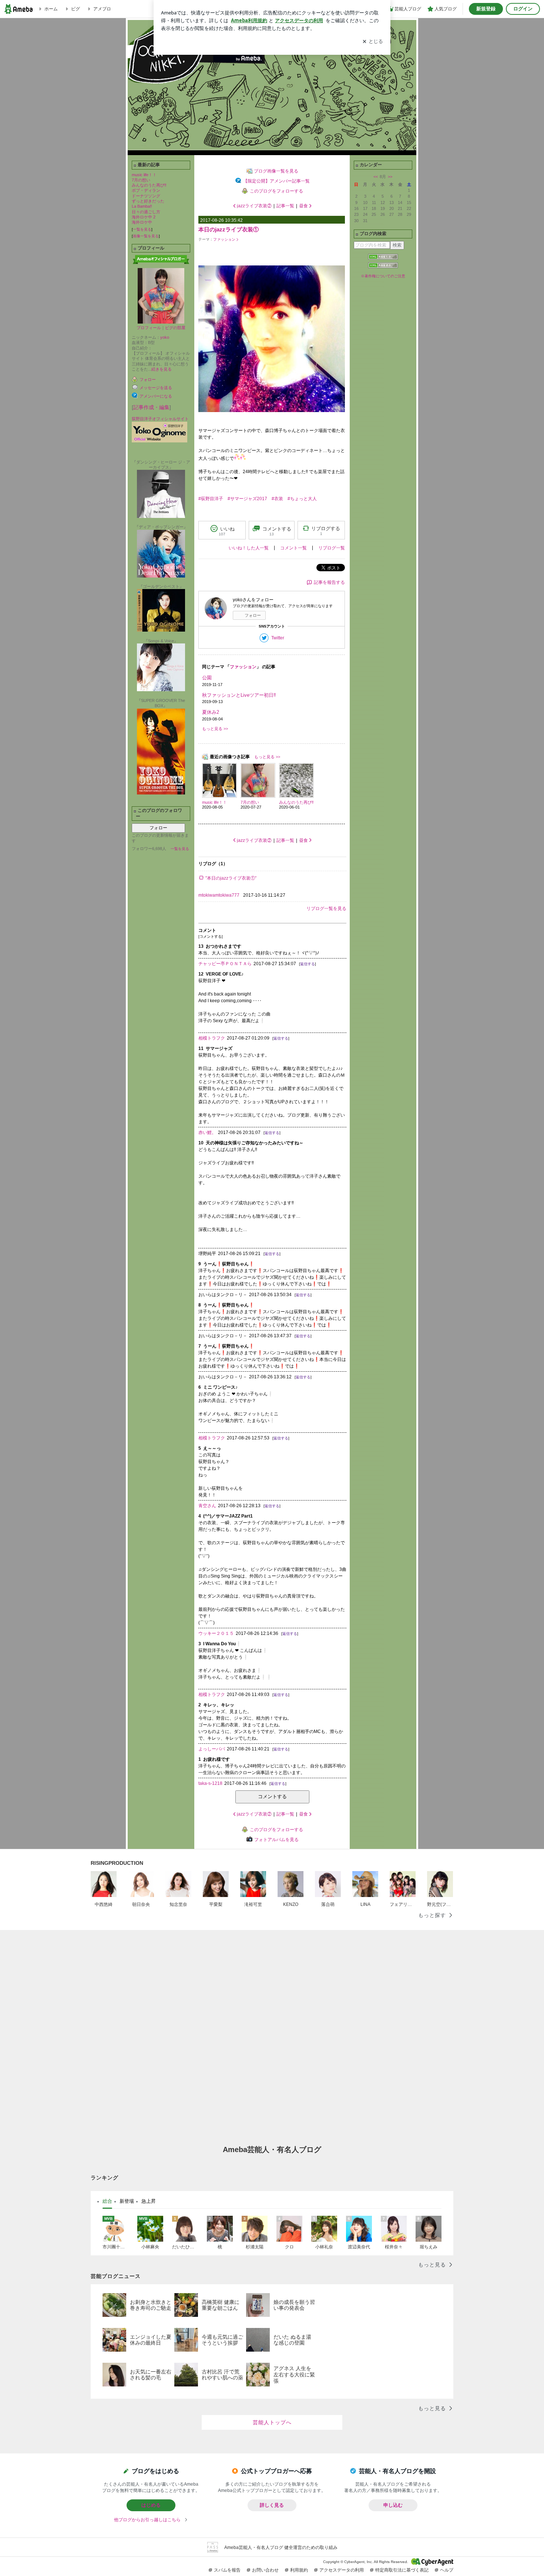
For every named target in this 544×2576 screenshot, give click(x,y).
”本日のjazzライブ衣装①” (231, 878)
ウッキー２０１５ (216, 1633)
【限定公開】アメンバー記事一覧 (276, 181)
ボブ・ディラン (146, 190)
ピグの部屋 (175, 328)
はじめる (151, 2505)
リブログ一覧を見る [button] (326, 909)
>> (390, 177)
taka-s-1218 (210, 1783)
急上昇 (149, 2201)
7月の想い (141, 180)
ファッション (224, 239)
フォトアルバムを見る (276, 1840)
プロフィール (149, 328)
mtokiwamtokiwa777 (219, 895)
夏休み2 (211, 712)
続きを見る (162, 369)
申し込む (393, 2505)
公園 (207, 678)
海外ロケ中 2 (144, 217)
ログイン (523, 9)
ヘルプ (447, 2570)
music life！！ (144, 175)
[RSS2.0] (383, 266)
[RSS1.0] (383, 258)
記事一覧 (285, 206)
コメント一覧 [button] (293, 548)
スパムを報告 (227, 2570)
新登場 (127, 2201)
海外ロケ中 (142, 222)
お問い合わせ (265, 2570)
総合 (107, 2201)
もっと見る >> (215, 729)
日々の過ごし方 (146, 212)
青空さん (207, 1506)
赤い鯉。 (207, 1133)
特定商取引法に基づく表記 (402, 2570)
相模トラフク (212, 1038)
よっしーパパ (212, 1749)
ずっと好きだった (148, 201)
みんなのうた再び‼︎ (149, 185)
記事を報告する (329, 582)
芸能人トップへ (272, 2422)
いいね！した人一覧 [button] (249, 548)
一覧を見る (142, 229)
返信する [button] (308, 964)
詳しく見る (272, 2505)
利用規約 (299, 2570)
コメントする (272, 1796)
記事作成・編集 (151, 407)
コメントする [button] (277, 531)
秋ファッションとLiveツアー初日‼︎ (239, 695)
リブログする (326, 531)
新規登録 (486, 9)
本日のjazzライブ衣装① (229, 229)
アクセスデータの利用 (342, 2570)
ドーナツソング (146, 196)
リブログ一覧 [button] (332, 548)
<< (376, 177)
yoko (165, 337)
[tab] (107, 2201)
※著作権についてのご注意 (383, 276)
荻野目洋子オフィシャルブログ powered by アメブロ (272, 87)
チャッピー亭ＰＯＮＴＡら (225, 964)
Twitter (278, 638)
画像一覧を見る (146, 236)
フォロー (158, 828)
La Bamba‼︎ (142, 206)
